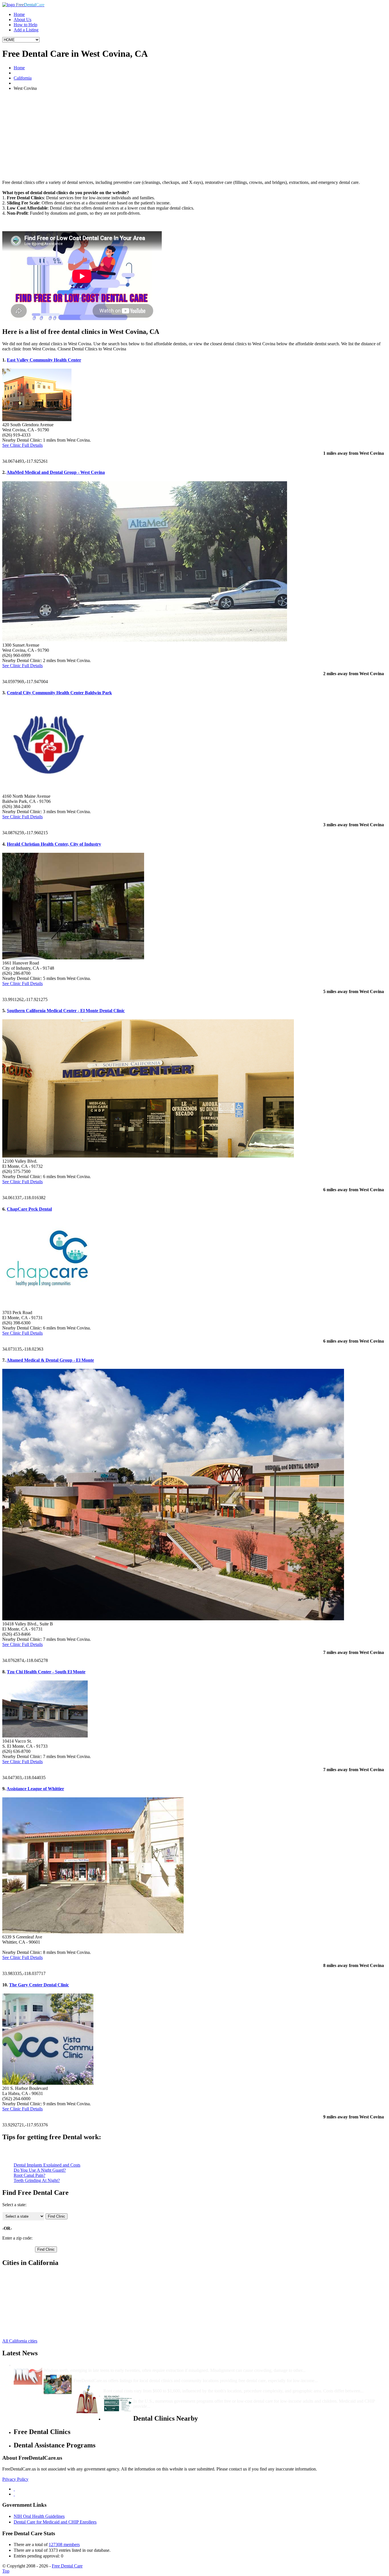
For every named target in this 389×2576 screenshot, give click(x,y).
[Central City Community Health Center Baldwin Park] (48, 791)
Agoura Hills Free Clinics (37, 2275)
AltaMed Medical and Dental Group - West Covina (56, 472)
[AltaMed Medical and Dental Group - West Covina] (145, 640)
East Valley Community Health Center (44, 360)
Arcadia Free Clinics (32, 2285)
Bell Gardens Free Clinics (37, 2316)
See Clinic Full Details (22, 445)
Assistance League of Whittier (35, 1789)
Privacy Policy (15, 2479)
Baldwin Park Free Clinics (37, 2306)
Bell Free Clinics (29, 2311)
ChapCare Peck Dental (29, 1209)
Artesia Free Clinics (31, 2290)
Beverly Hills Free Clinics (37, 2326)
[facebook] (14, 2489)
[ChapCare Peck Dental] (48, 1307)
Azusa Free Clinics (31, 2300)
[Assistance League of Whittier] (93, 1932)
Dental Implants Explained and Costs (47, 2165)
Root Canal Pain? (29, 2175)
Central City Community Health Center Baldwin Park (59, 693)
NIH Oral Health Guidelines (39, 2516)
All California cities (20, 2341)
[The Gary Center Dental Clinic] (48, 2083)
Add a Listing (26, 30)
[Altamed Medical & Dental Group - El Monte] (173, 1619)
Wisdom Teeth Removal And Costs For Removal (90, 2365)
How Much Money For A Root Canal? (140, 2386)
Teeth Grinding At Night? (37, 2180)
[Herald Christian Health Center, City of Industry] (73, 958)
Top (6, 2571)
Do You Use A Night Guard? (40, 2170)
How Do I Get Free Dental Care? (105, 2375)
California (23, 78)
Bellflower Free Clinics (35, 2321)
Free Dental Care (67, 2566)
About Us (22, 20)
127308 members (64, 2544)
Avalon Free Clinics (32, 2295)
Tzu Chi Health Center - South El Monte (46, 1672)
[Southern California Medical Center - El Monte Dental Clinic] (148, 1156)
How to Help (25, 25)
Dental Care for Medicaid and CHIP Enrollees (55, 2522)
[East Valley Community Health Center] (37, 420)
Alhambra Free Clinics (34, 2280)
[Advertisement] (195, 135)
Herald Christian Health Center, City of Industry (54, 844)
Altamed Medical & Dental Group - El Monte (50, 1360)
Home (19, 14)
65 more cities (26, 2331)
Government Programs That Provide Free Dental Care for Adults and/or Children (213, 2396)
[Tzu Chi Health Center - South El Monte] (45, 1736)
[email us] (14, 2494)
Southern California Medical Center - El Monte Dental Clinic (66, 1011)
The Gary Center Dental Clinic (39, 1985)
